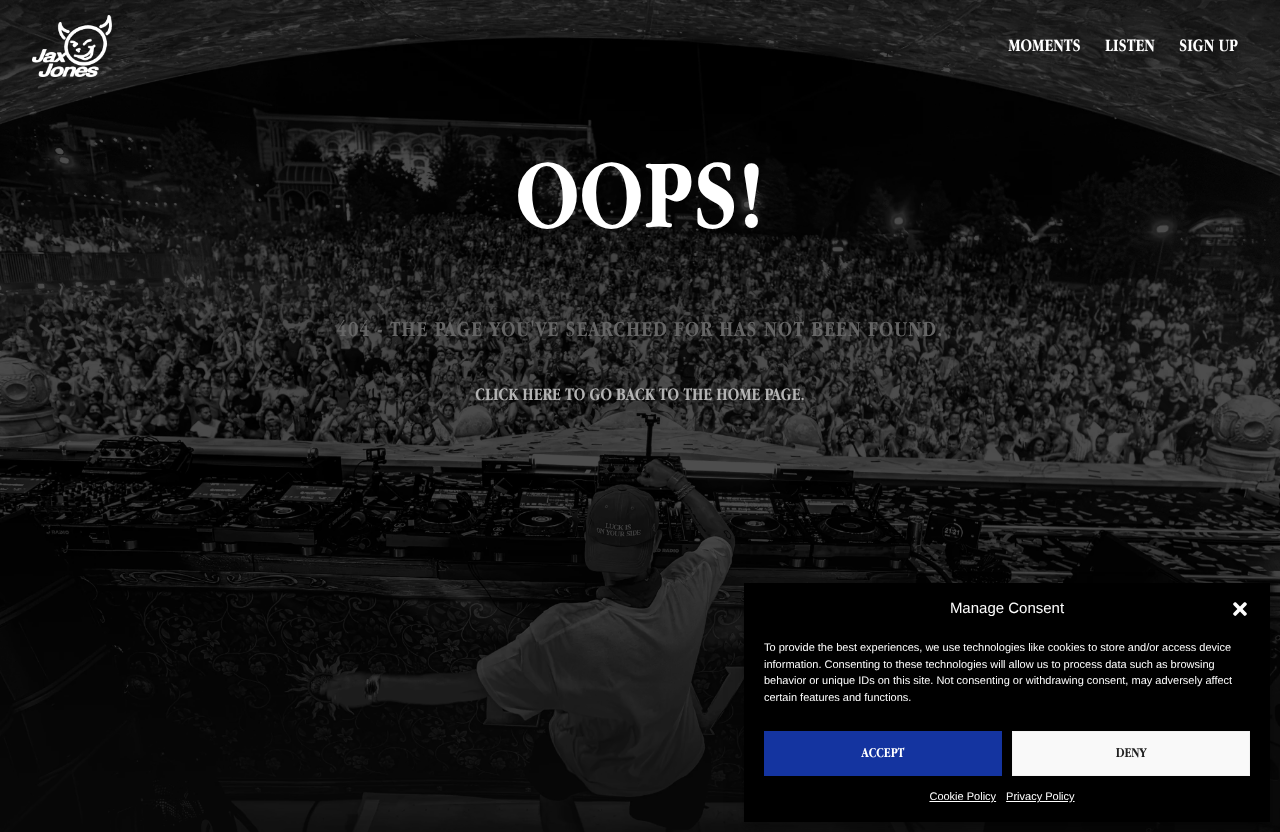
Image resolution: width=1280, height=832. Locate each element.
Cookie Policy (962, 797)
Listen (1130, 46)
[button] (1240, 609)
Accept (883, 753)
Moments (1044, 46)
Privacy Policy (1040, 797)
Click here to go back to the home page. (639, 395)
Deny (1131, 753)
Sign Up (1208, 46)
